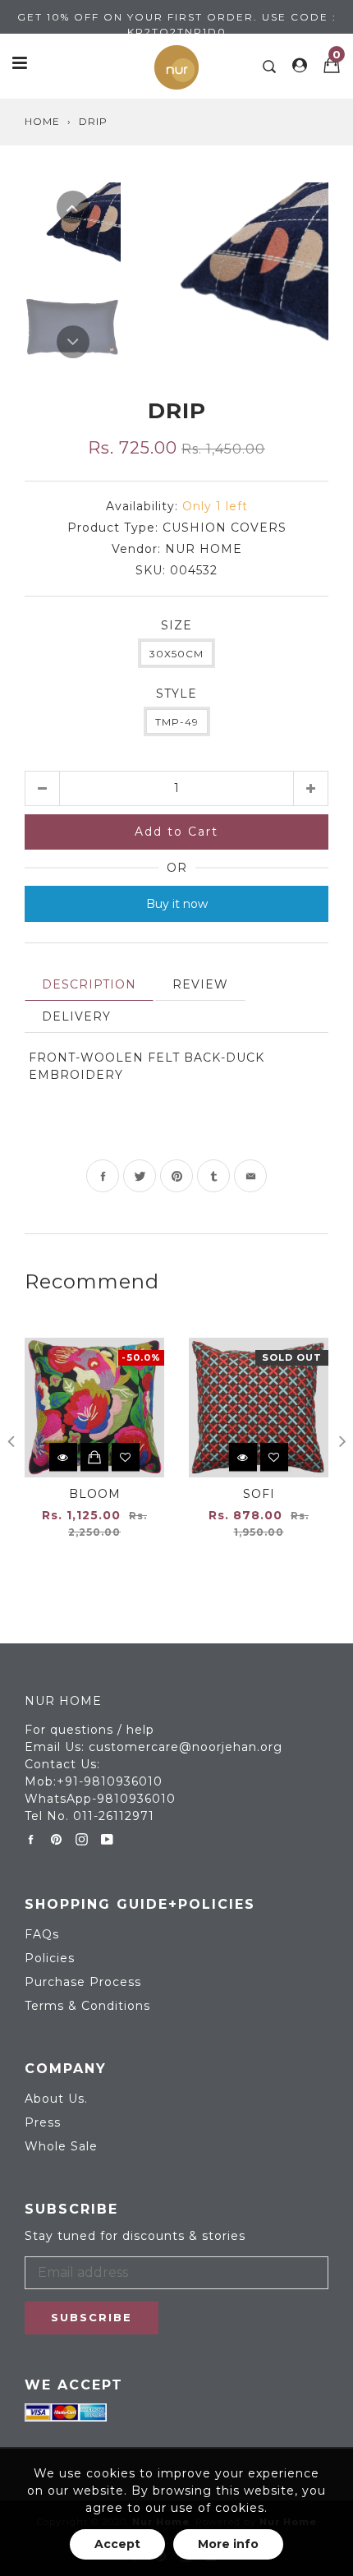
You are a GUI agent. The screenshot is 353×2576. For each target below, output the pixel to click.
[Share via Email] (250, 1176)
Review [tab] (200, 984)
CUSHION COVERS (225, 528)
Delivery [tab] (76, 1016)
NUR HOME (204, 549)
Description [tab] (89, 984)
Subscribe (92, 2317)
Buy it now (177, 904)
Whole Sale (61, 2146)
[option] (233, 274)
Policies (50, 1958)
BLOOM (95, 1494)
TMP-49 (177, 722)
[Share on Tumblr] (213, 1176)
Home (42, 121)
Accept (117, 2544)
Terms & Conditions (87, 2006)
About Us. (56, 2099)
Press (43, 2122)
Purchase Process (83, 1982)
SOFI (259, 1494)
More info (228, 2544)
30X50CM (176, 654)
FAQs (42, 1934)
